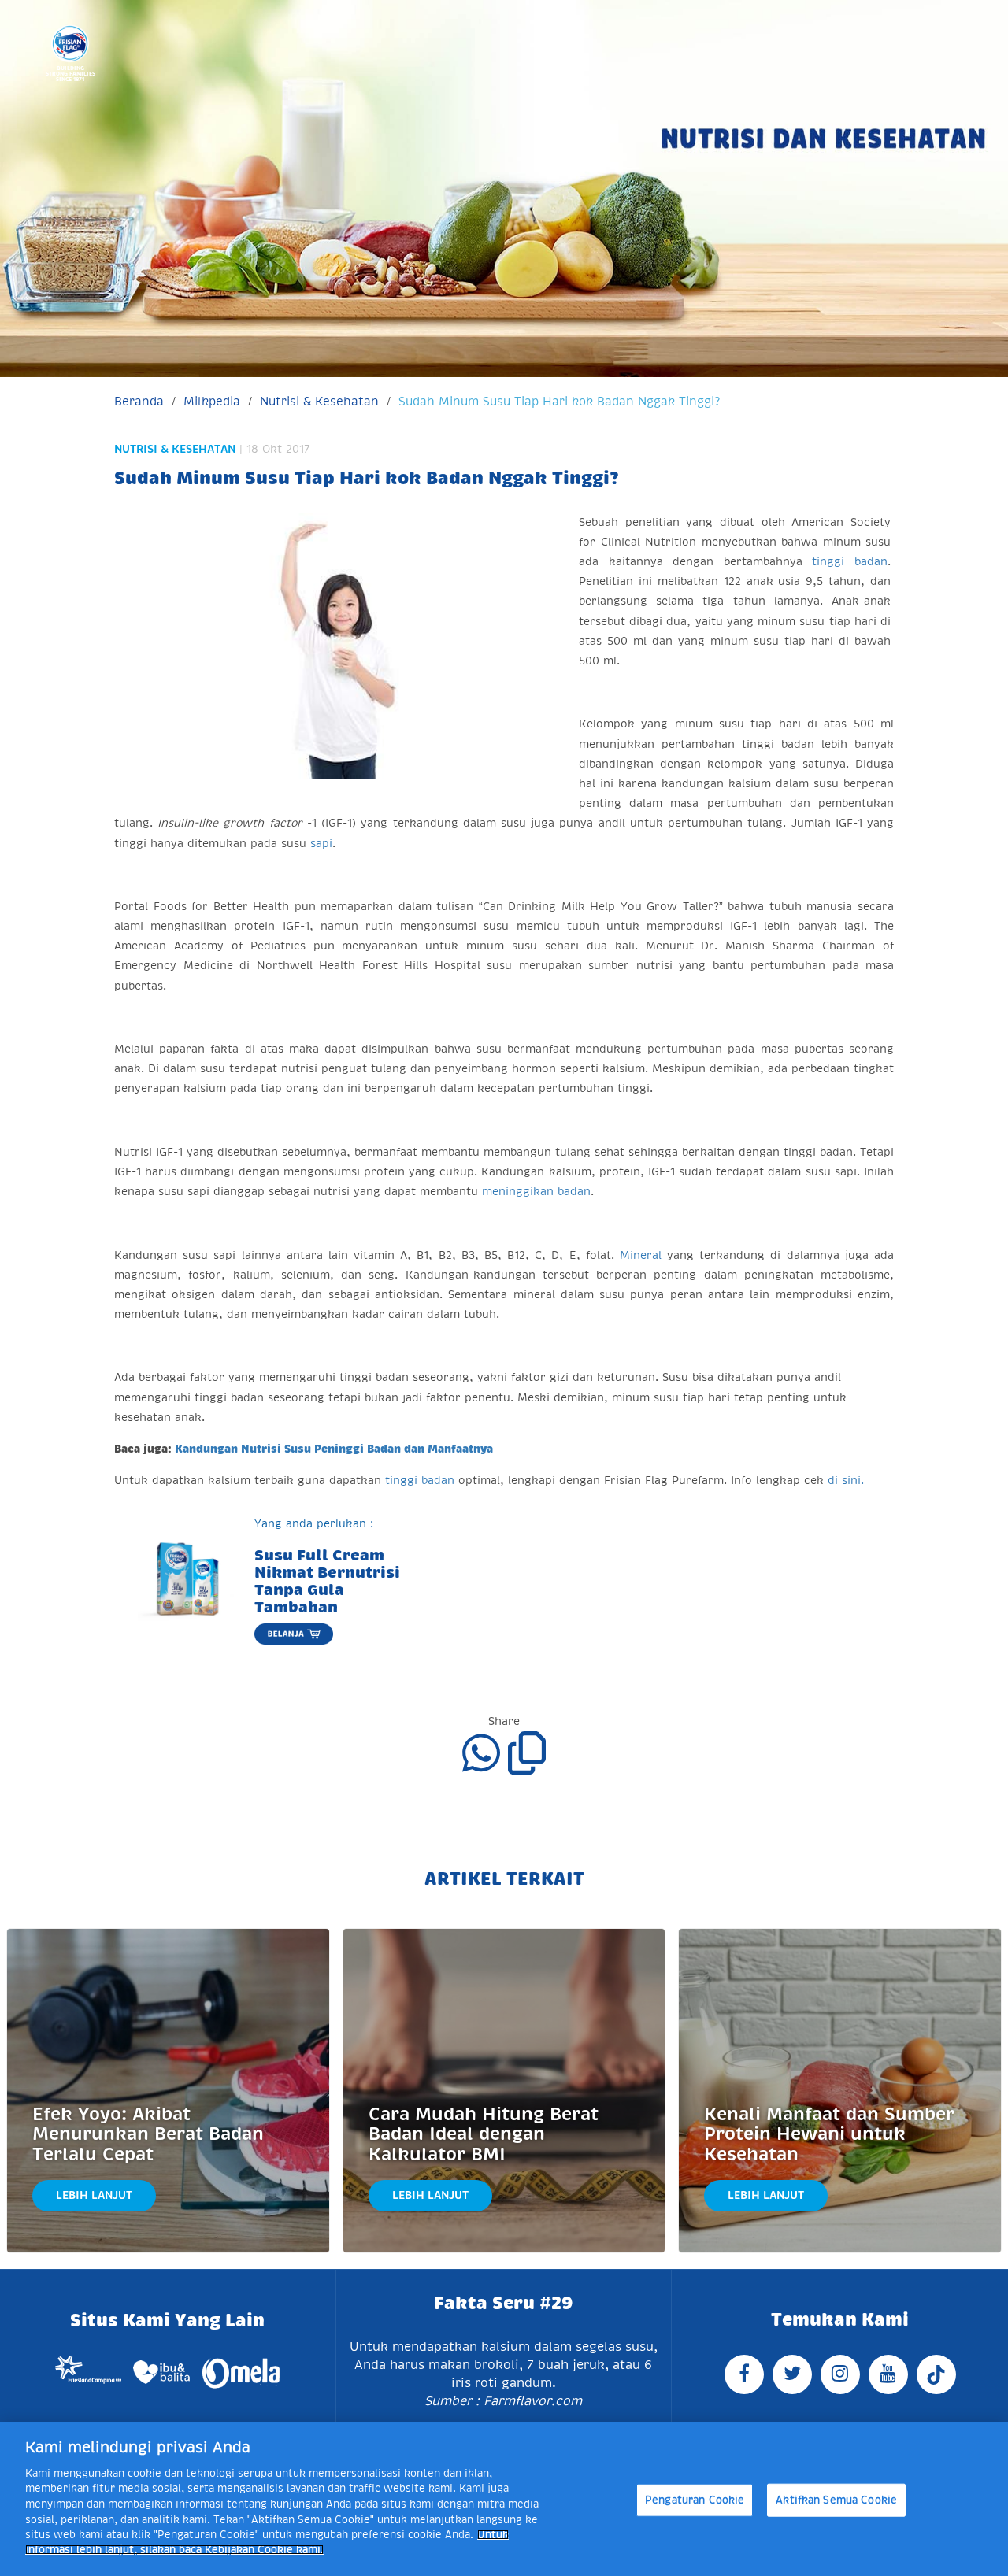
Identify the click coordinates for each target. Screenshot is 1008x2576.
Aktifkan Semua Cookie (836, 2500)
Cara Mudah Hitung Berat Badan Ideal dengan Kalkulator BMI (484, 2134)
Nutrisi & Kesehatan (319, 401)
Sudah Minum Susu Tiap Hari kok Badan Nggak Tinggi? (559, 401)
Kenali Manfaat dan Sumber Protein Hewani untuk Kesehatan (829, 2134)
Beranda (139, 401)
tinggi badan (850, 561)
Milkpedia (212, 401)
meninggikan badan (536, 1191)
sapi (321, 843)
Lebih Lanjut (94, 2195)
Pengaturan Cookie (695, 2500)
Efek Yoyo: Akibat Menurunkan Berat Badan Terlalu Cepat (148, 2134)
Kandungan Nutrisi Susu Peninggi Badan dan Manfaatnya (334, 1449)
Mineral (641, 1255)
